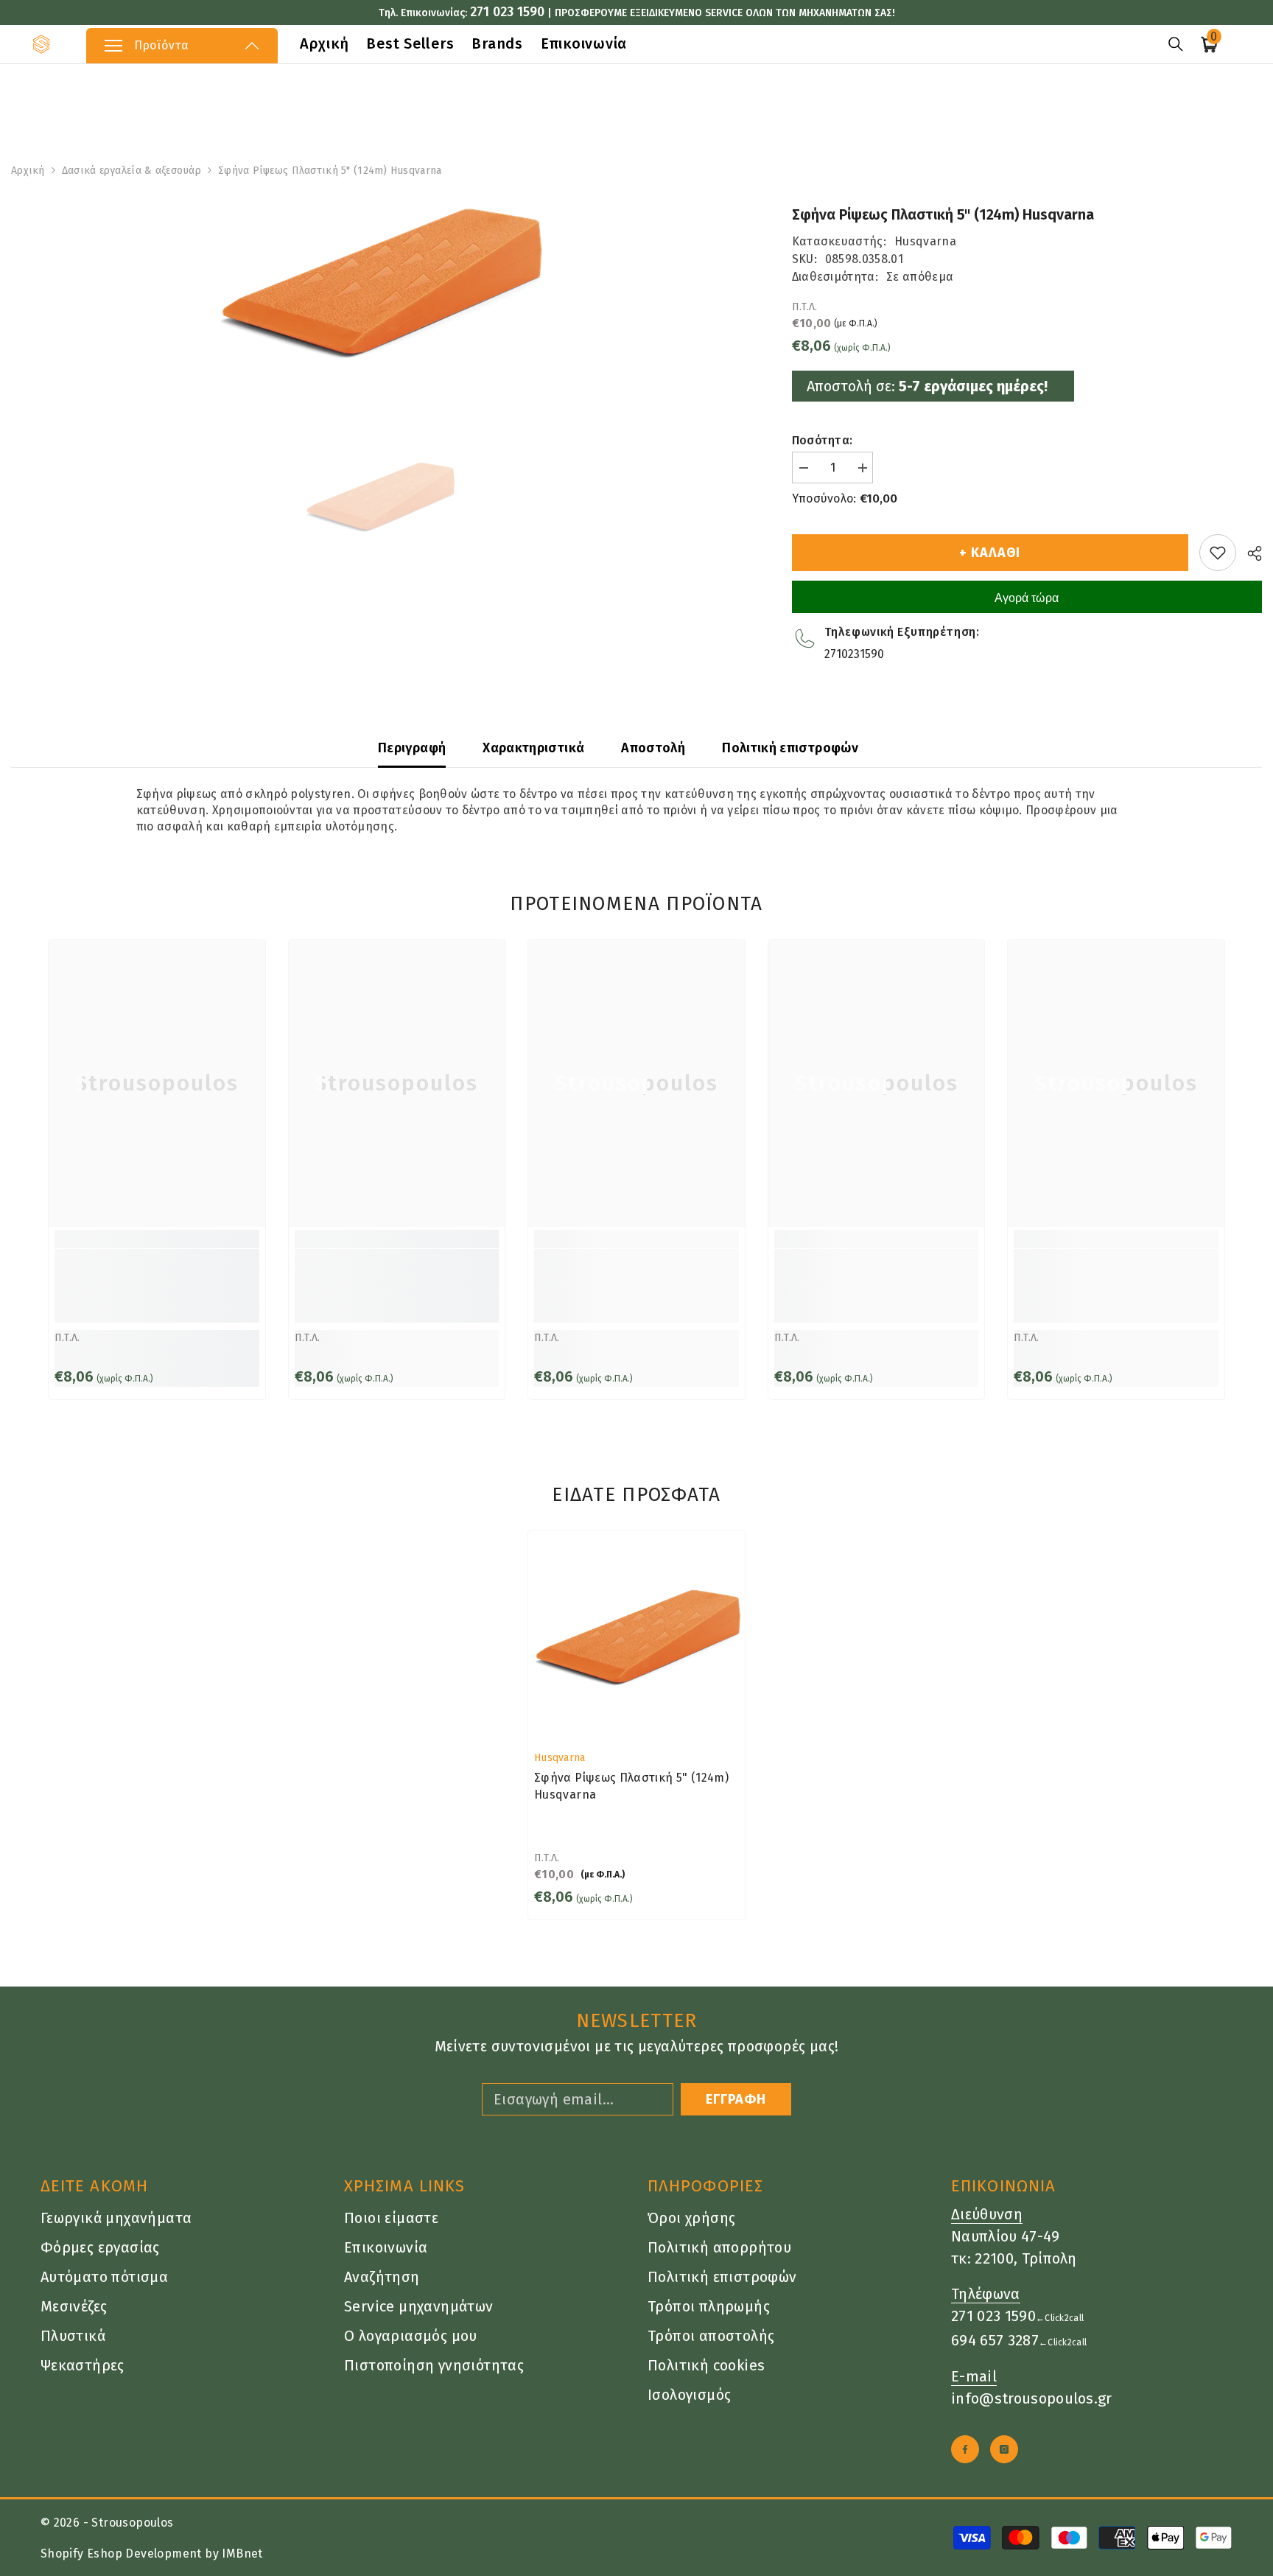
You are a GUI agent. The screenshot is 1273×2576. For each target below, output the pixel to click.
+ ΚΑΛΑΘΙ (990, 553)
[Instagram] (1004, 2449)
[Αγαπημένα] (1218, 553)
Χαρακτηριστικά (533, 748)
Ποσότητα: (823, 440)
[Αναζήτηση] (1176, 44)
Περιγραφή (412, 748)
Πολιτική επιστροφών (790, 748)
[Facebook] (965, 2449)
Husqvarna (925, 241)
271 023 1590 (507, 12)
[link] (157, 1286)
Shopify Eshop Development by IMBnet (152, 2554)
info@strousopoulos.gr (1032, 2398)
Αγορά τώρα (1027, 598)
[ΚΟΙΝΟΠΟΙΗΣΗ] (1249, 553)
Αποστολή (653, 748)
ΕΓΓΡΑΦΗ (736, 2099)
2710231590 (854, 654)
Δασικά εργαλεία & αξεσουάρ (131, 171)
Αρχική (28, 171)
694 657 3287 (995, 2340)
